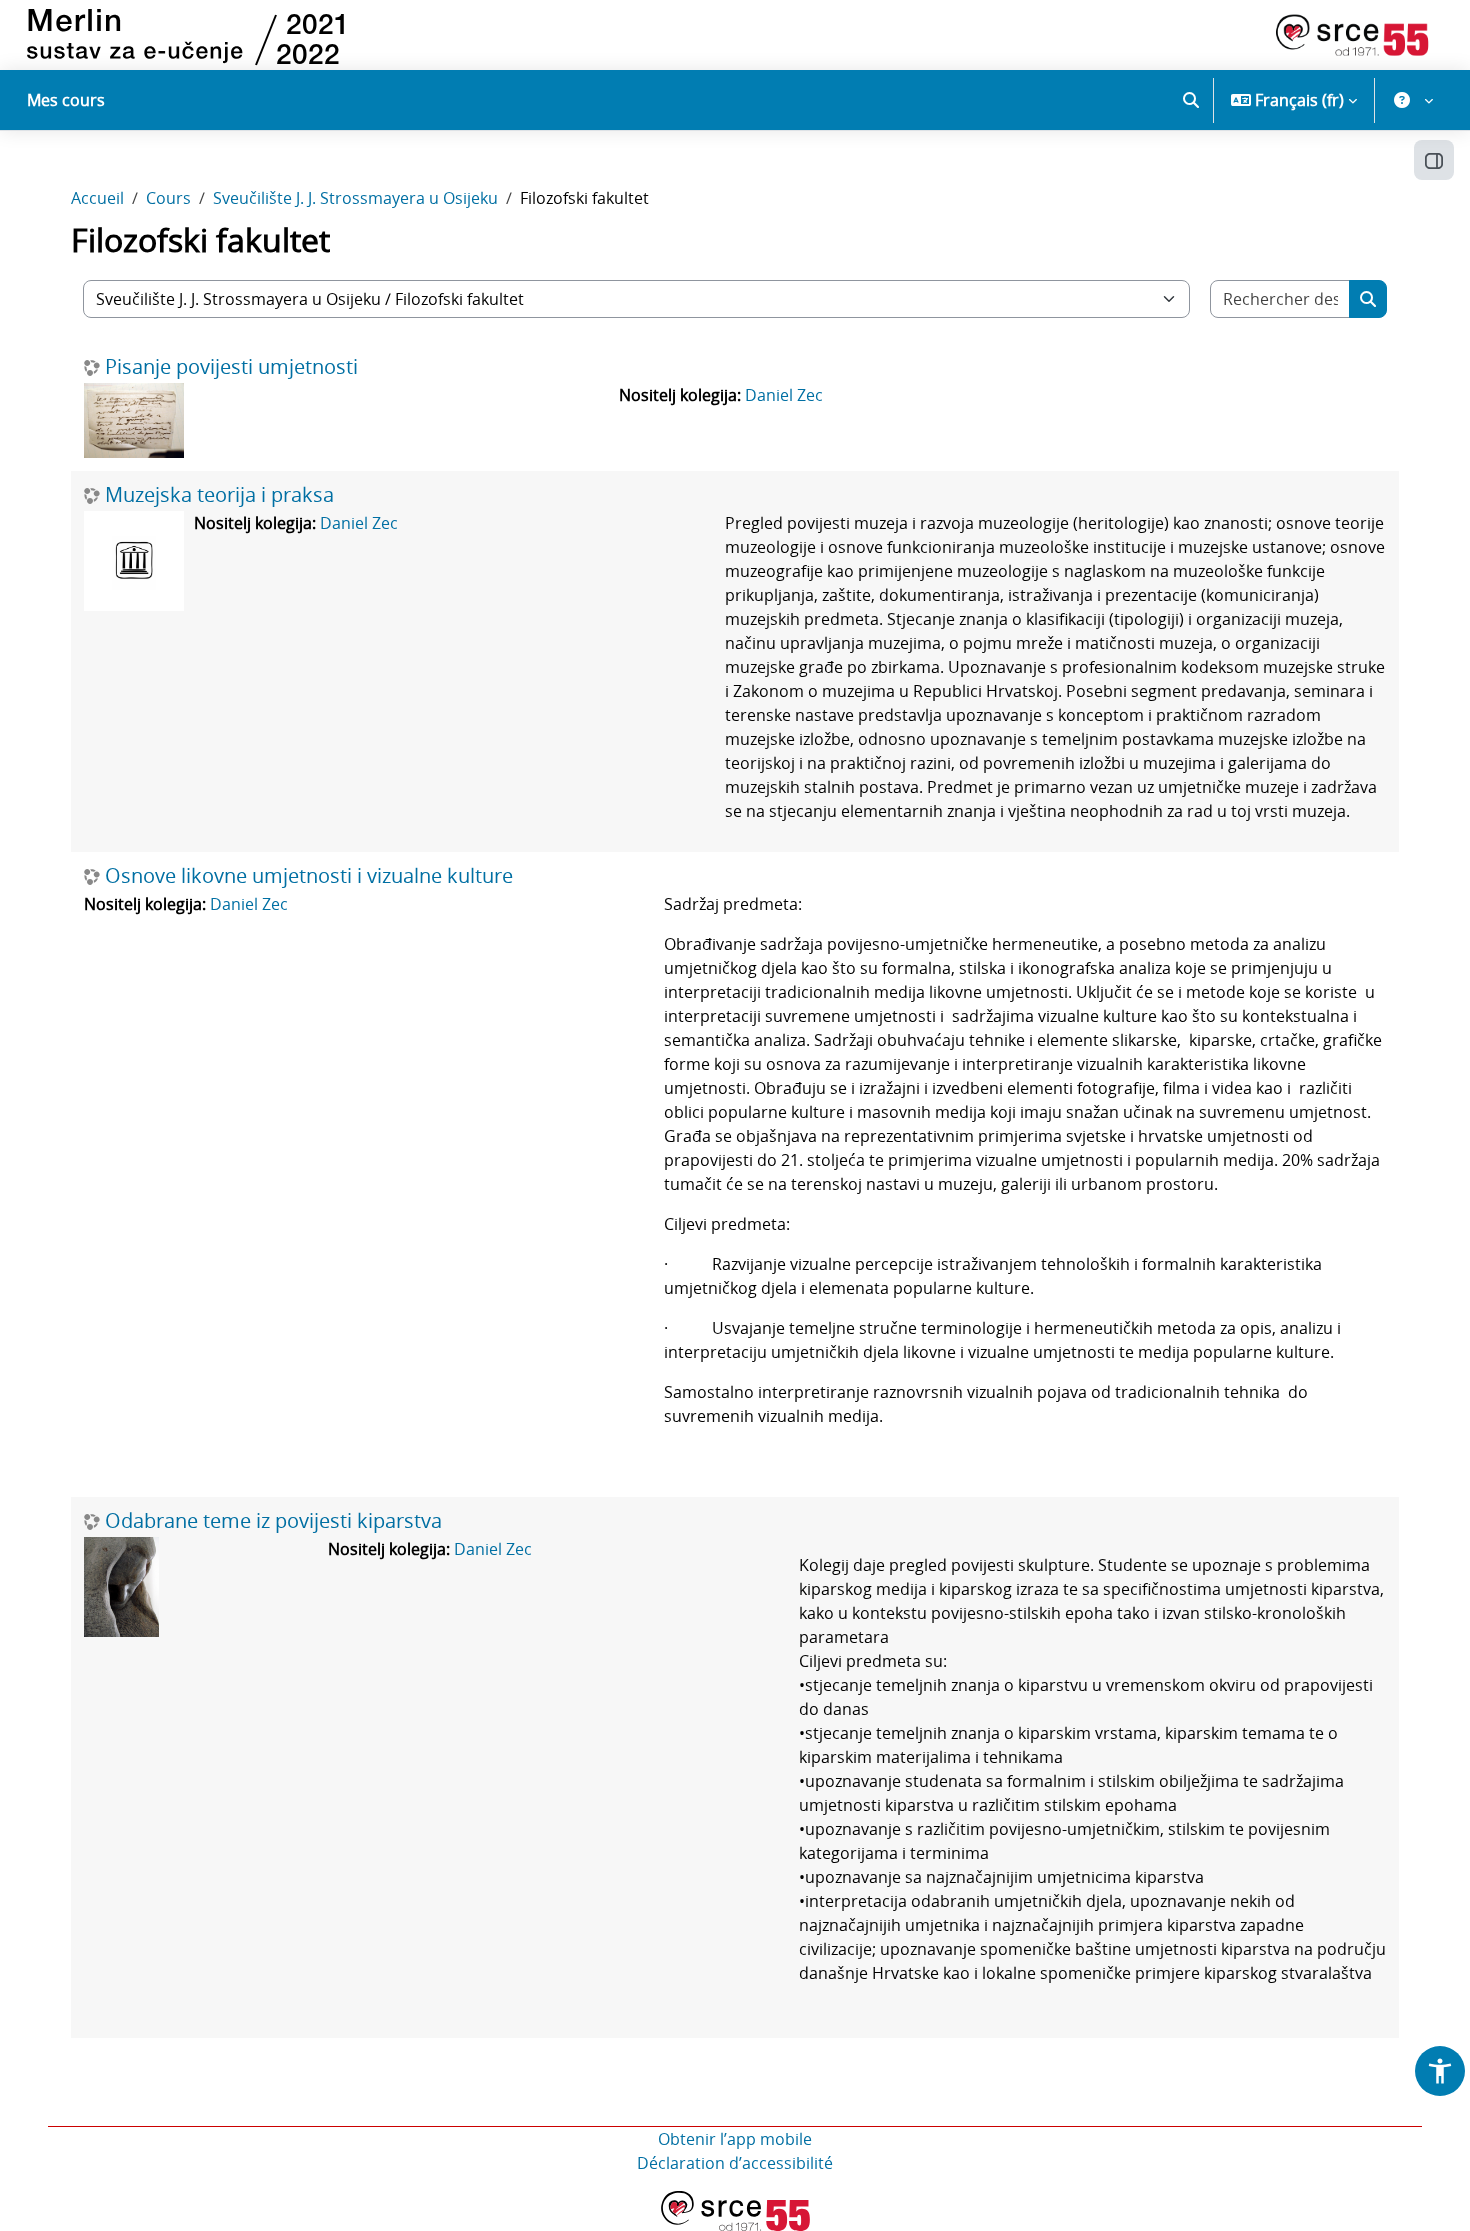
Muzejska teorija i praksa (219, 495)
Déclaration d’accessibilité (735, 2163)
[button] (1191, 100)
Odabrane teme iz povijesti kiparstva (273, 1521)
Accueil (97, 198)
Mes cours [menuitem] (66, 100)
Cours (168, 198)
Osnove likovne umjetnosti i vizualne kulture (309, 876)
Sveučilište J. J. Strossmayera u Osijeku (355, 198)
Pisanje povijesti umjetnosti (231, 367)
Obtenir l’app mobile (735, 2139)
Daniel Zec (784, 395)
